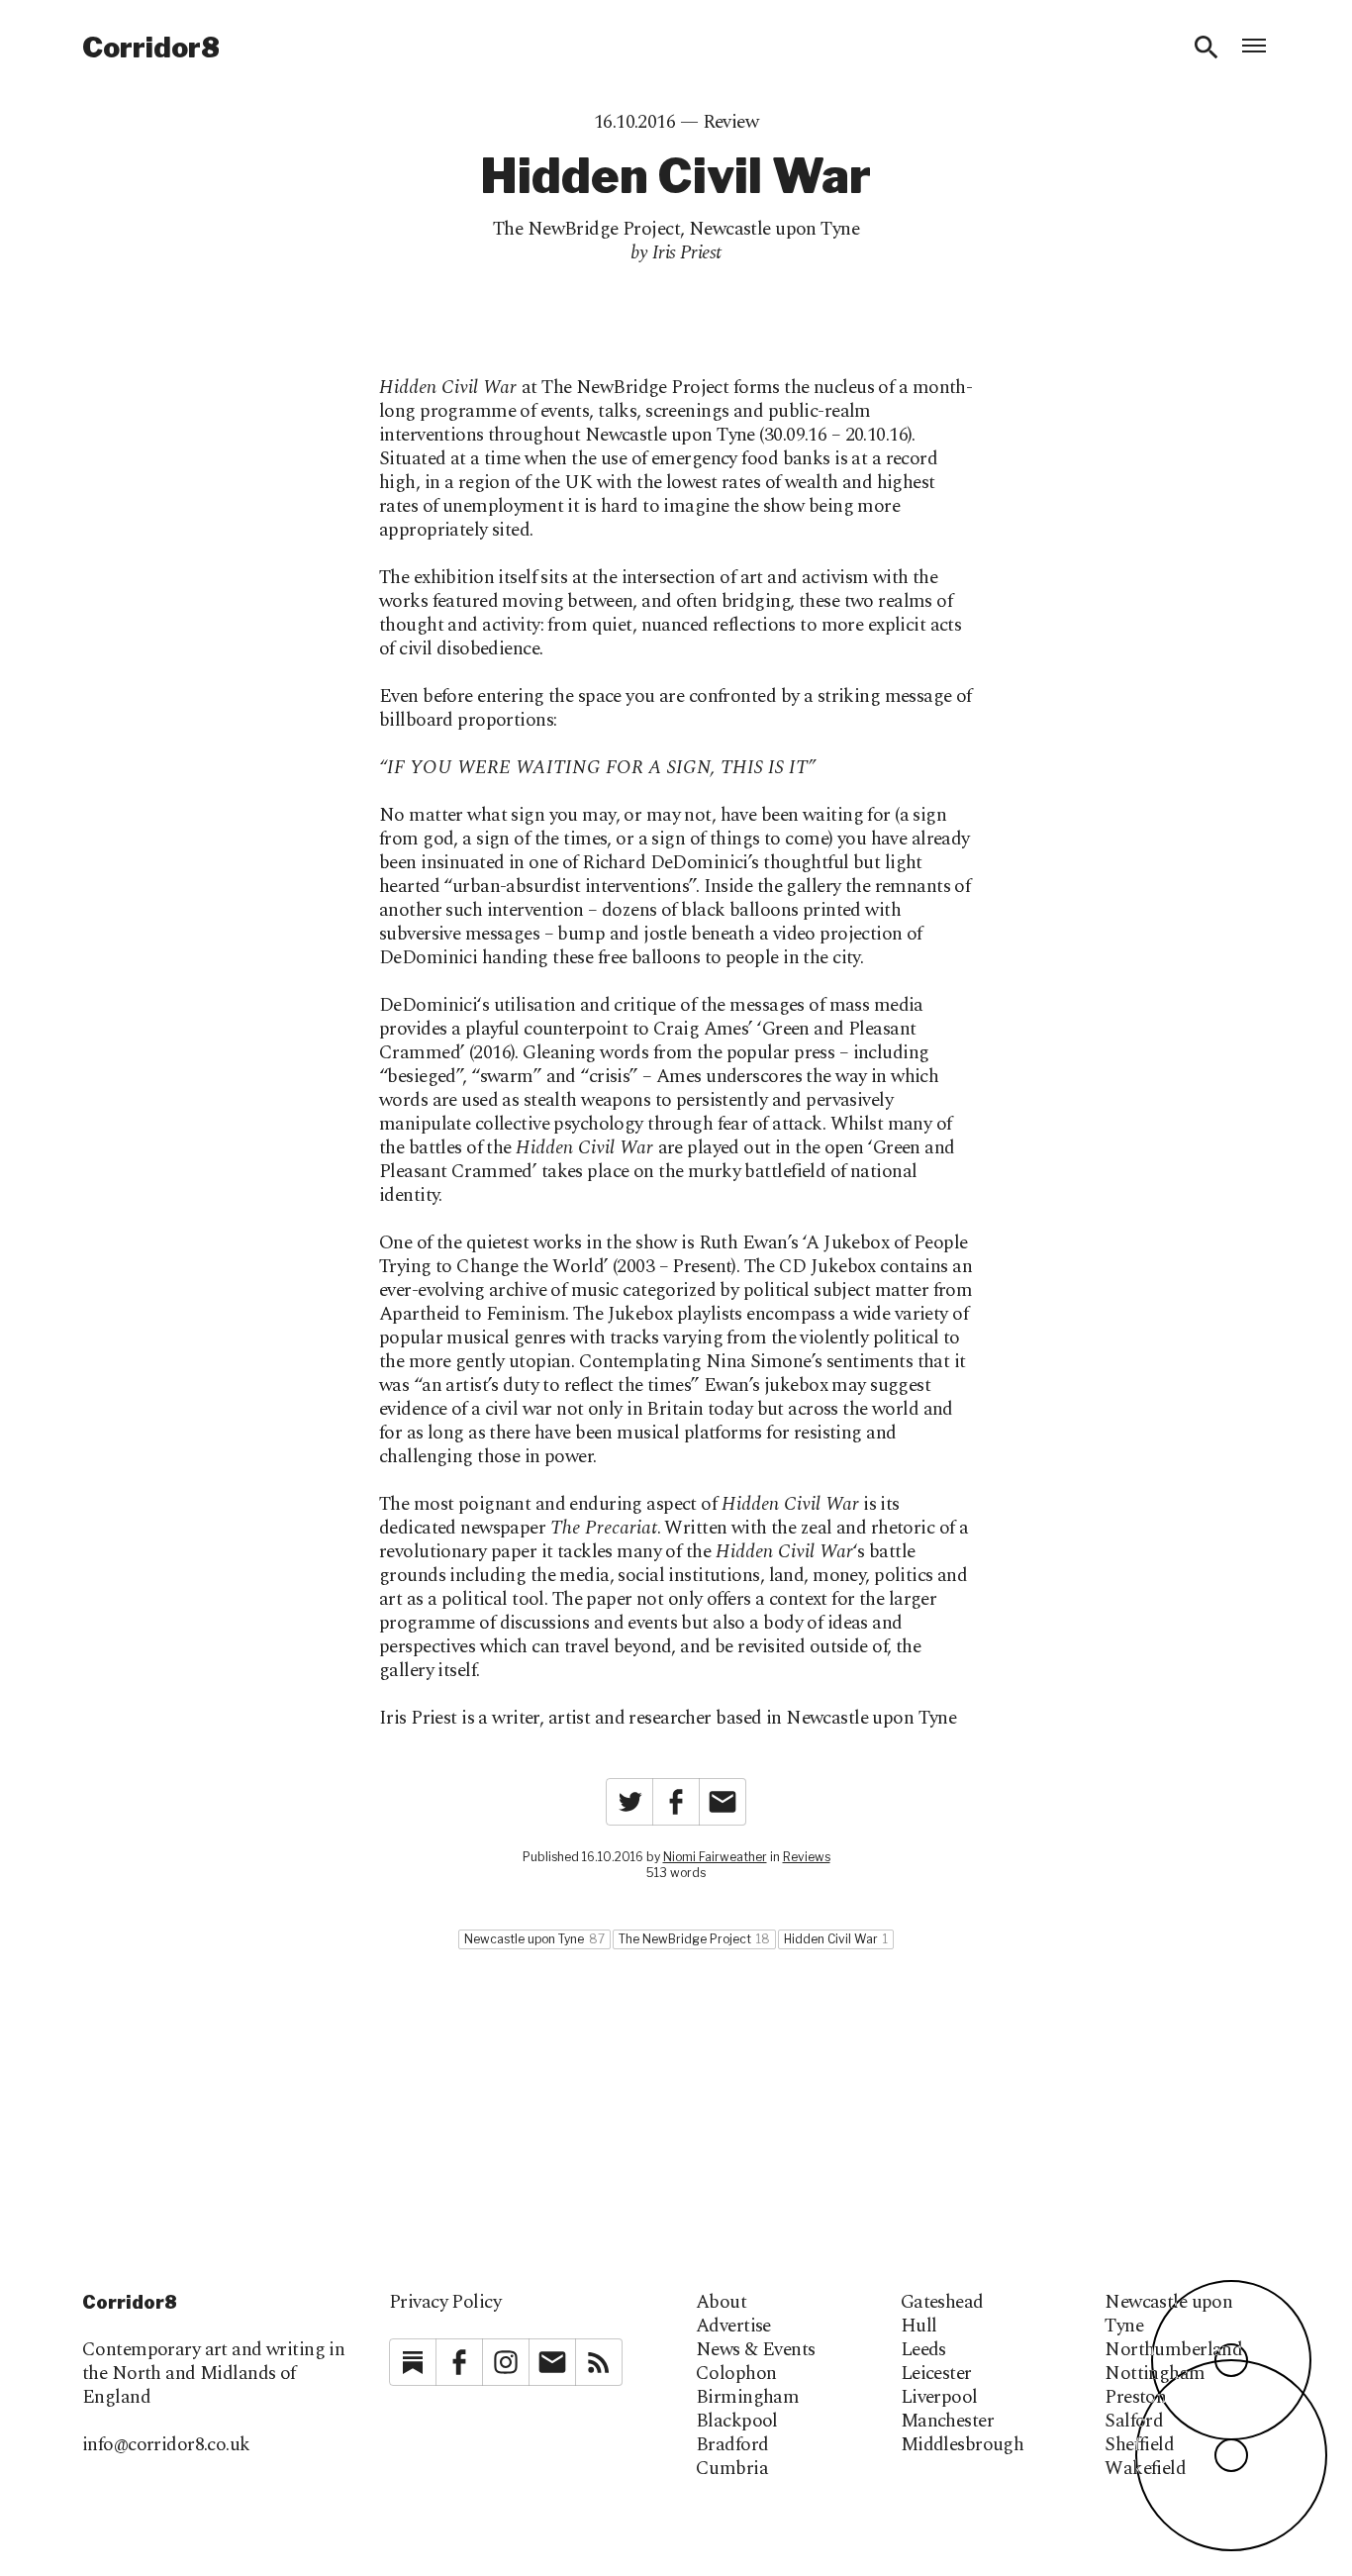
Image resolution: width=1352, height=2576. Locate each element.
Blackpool (737, 2422)
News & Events (756, 2350)
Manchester (947, 2422)
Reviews (807, 1857)
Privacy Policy (445, 2302)
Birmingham (747, 2398)
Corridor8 (151, 48)
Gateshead (942, 2303)
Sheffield (1139, 2445)
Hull (919, 2327)
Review (731, 122)
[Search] (1207, 48)
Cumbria (732, 2469)
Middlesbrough (963, 2445)
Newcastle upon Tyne (774, 229)
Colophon (736, 2374)
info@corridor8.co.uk (166, 2445)
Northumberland (1173, 2350)
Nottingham (1155, 2374)
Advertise (733, 2327)
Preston (1135, 2398)
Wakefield (1145, 2469)
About (721, 2303)
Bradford (732, 2445)
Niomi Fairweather (715, 1857)
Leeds (923, 2350)
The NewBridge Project (586, 229)
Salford (1134, 2422)
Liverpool (939, 2398)
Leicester (936, 2374)
